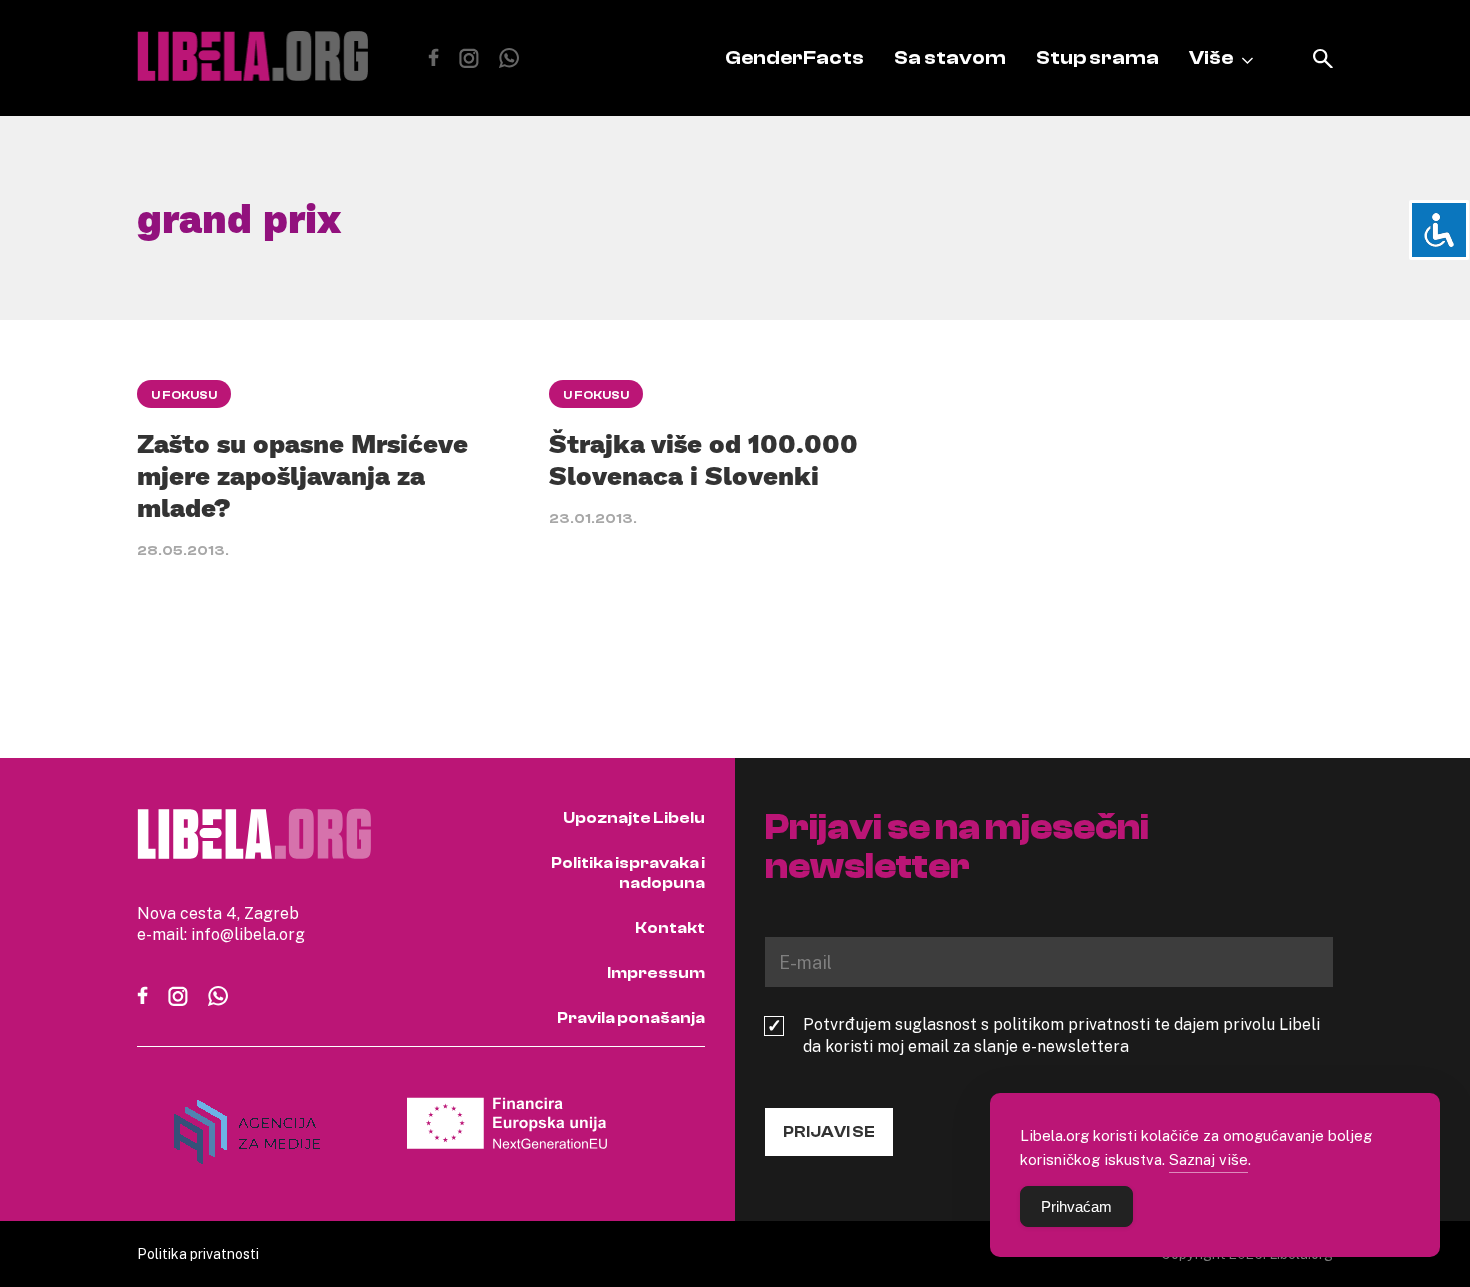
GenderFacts (794, 57)
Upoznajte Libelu (634, 818)
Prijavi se (829, 1132)
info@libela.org (248, 934)
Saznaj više (1208, 1159)
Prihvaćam (1076, 1206)
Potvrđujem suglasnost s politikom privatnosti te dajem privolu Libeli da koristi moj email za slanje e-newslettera (1061, 1035)
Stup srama (1097, 57)
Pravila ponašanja (631, 1018)
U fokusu (184, 395)
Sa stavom (950, 57)
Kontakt (670, 928)
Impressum (656, 973)
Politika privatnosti (198, 1253)
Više (1211, 57)
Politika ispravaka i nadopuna (628, 873)
